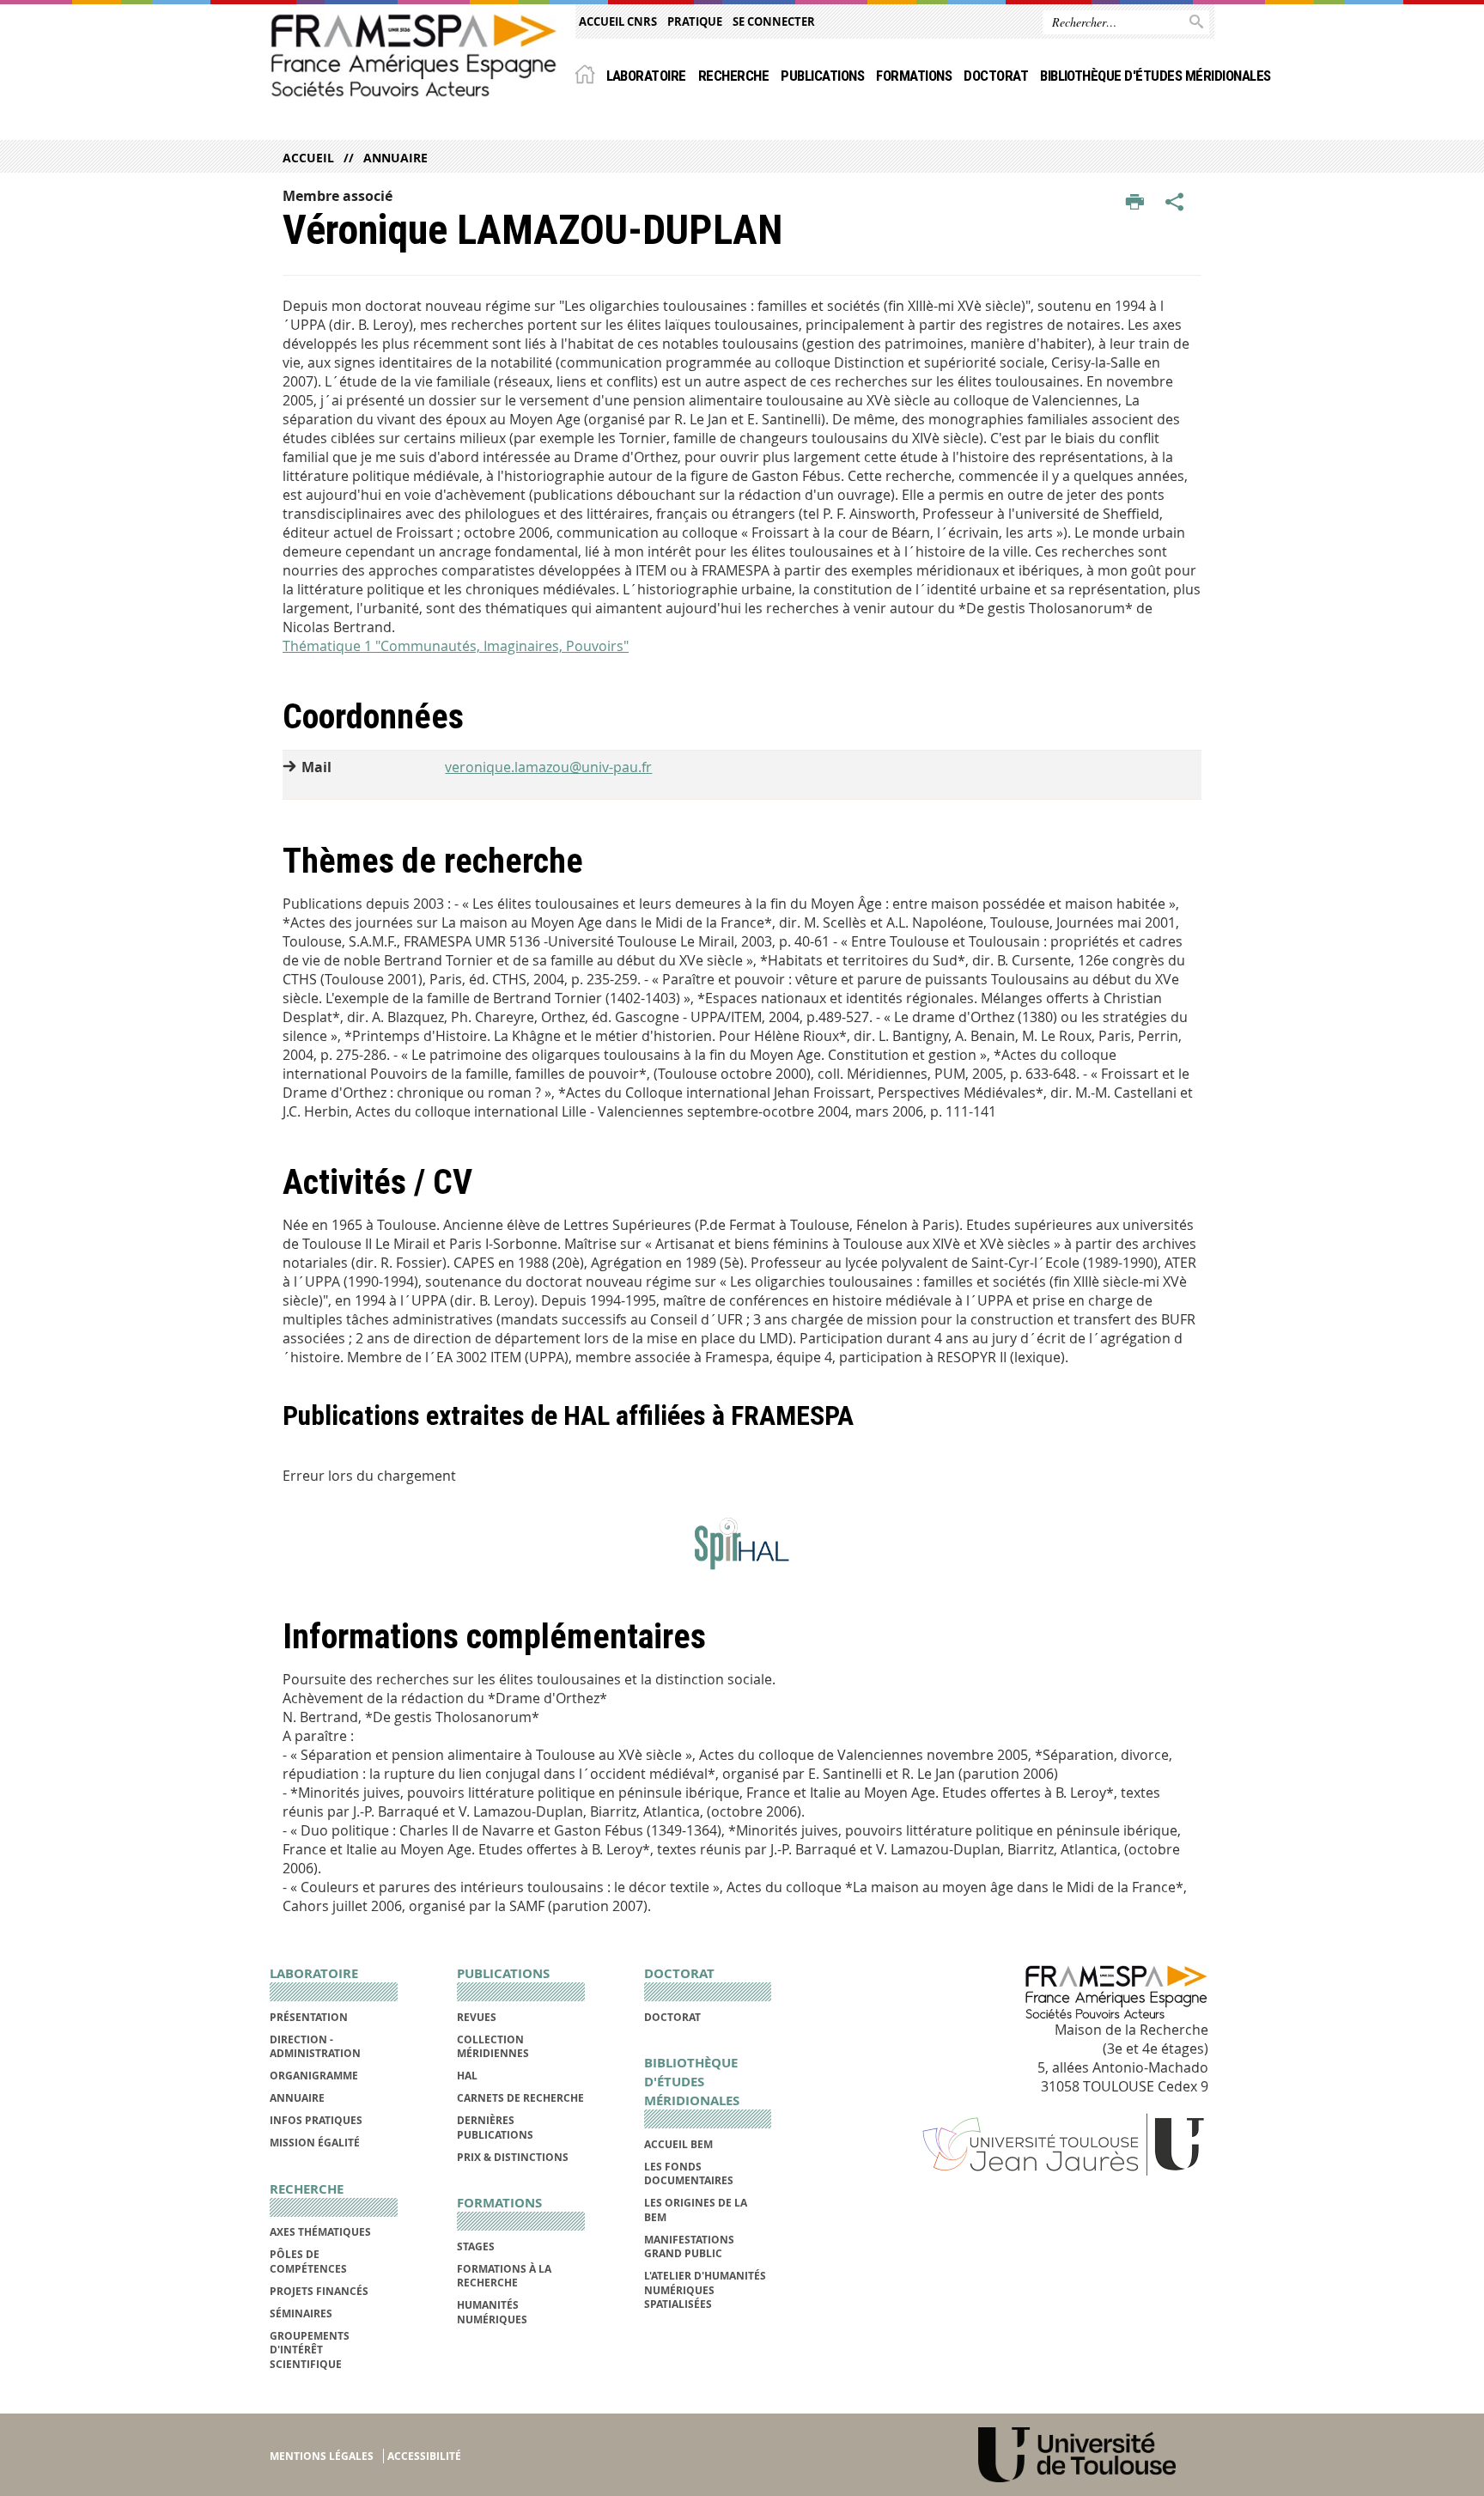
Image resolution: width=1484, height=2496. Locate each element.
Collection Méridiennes (493, 2046)
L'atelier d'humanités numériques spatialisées (705, 2290)
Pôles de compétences (308, 2261)
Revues (477, 2017)
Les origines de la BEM (696, 2210)
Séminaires (301, 2313)
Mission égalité (315, 2143)
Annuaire (395, 158)
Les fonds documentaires (689, 2173)
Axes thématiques (320, 2232)
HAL (467, 2076)
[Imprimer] (1135, 203)
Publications (822, 76)
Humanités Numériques (492, 2312)
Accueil (308, 158)
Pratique (695, 21)
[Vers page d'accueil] (414, 55)
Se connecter (774, 21)
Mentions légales (322, 2456)
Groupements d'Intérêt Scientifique (310, 2350)
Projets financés (319, 2291)
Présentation (309, 2017)
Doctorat (996, 76)
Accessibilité (424, 2456)
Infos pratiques (316, 2120)
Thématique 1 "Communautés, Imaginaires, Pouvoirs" (456, 646)
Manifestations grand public (689, 2246)
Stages (476, 2246)
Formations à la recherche (504, 2276)
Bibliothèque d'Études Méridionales (1156, 76)
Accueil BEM (678, 2144)
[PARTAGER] (1175, 203)
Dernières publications (495, 2127)
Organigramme (314, 2076)
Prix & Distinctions (513, 2157)
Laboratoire (646, 76)
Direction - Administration (315, 2046)
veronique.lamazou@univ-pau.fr (548, 767)
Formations (914, 76)
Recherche (733, 76)
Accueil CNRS (618, 21)
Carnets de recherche (520, 2098)
